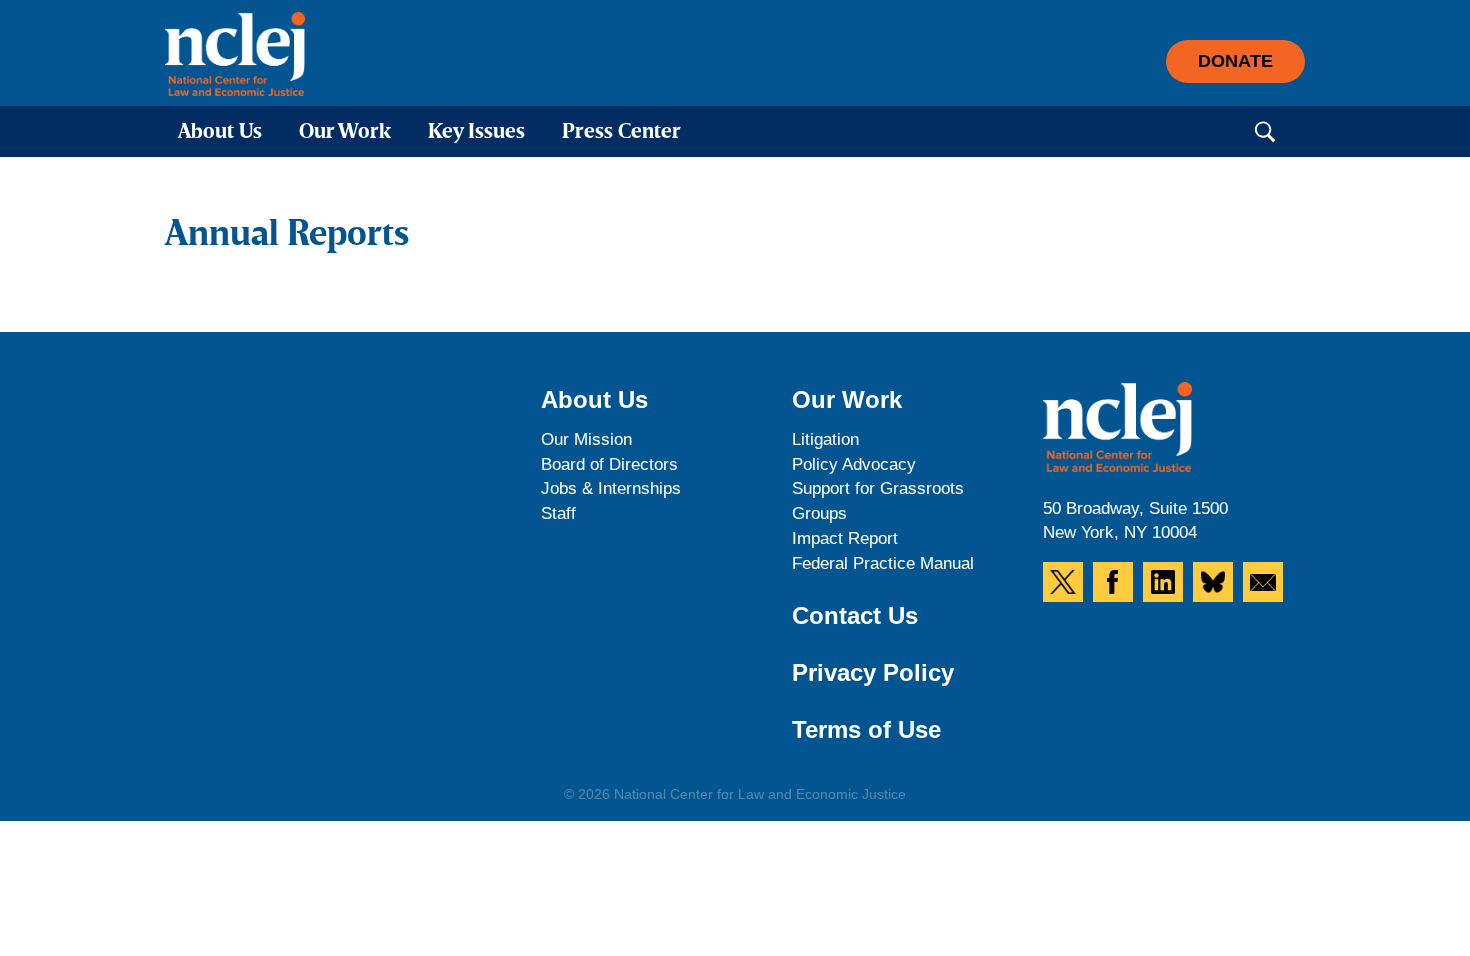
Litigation (825, 439)
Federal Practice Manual (883, 563)
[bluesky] (1213, 582)
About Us (220, 132)
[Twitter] (1063, 582)
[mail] (1263, 582)
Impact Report (845, 538)
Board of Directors (609, 464)
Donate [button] (1235, 61)
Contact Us (855, 615)
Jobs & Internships (611, 488)
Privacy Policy (873, 672)
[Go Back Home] (235, 54)
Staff (558, 513)
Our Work (345, 132)
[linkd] (1163, 582)
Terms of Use (866, 729)
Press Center (621, 132)
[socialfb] (1113, 582)
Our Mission (586, 439)
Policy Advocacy (854, 464)
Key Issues (476, 132)
